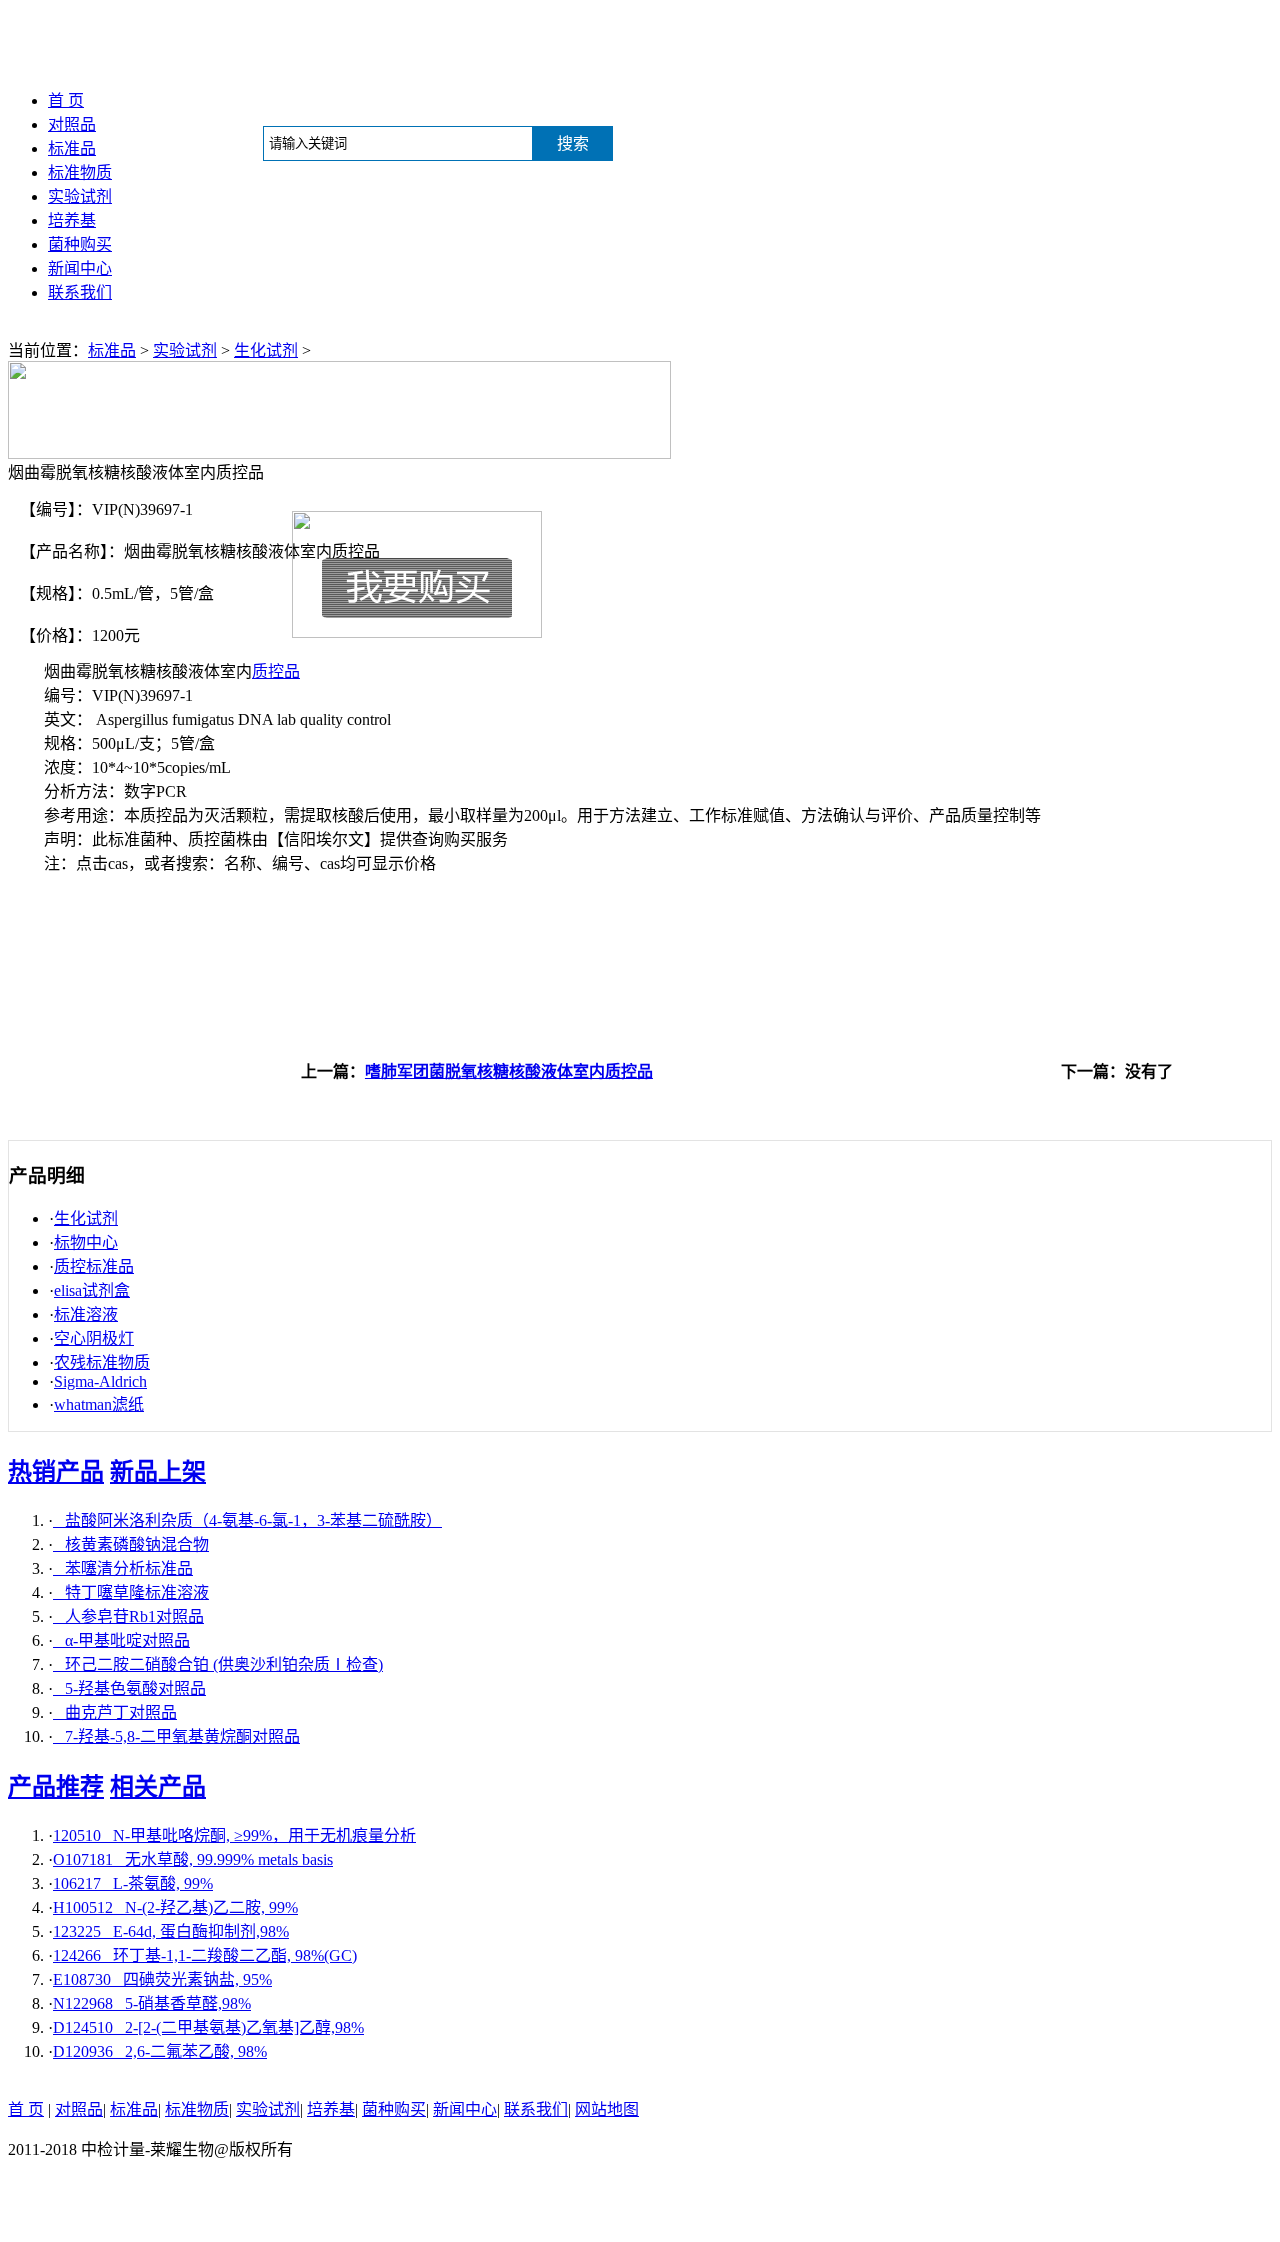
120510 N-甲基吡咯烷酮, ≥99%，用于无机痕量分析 (234, 1835)
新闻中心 (80, 268)
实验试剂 (80, 196)
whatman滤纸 (99, 1404)
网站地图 (607, 2109)
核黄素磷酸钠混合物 (131, 1544)
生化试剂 (266, 350)
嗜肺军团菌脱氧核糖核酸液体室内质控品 (509, 1071)
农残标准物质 (102, 1362)
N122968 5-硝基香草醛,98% (152, 2003)
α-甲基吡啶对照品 (121, 1640)
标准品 (72, 148)
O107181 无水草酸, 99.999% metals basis (193, 1859)
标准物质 (80, 172)
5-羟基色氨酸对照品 (129, 1688)
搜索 (573, 143)
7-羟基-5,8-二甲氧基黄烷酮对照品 (176, 1736)
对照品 (72, 124)
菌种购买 (80, 244)
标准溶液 (86, 1314)
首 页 (66, 100)
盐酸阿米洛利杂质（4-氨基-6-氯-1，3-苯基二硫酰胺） (247, 1520)
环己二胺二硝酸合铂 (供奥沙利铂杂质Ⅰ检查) (218, 1664)
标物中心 (86, 1242)
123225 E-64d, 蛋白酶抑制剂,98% (171, 1931)
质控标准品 (94, 1266)
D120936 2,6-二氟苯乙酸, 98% (160, 2051)
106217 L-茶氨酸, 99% (133, 1883)
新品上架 (158, 1472)
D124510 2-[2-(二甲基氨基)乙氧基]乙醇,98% (208, 2027)
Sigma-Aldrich (100, 1381)
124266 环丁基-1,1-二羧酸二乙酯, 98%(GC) (205, 1955)
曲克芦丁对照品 (115, 1712)
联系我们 (80, 292)
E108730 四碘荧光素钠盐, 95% (162, 1979)
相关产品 (158, 1787)
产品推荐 (56, 1787)
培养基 (72, 220)
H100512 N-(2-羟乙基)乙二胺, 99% (175, 1907)
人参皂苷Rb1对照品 (128, 1616)
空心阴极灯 (94, 1338)
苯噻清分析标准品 (123, 1568)
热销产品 (56, 1472)
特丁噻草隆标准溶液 (131, 1592)
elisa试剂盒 (92, 1290)
